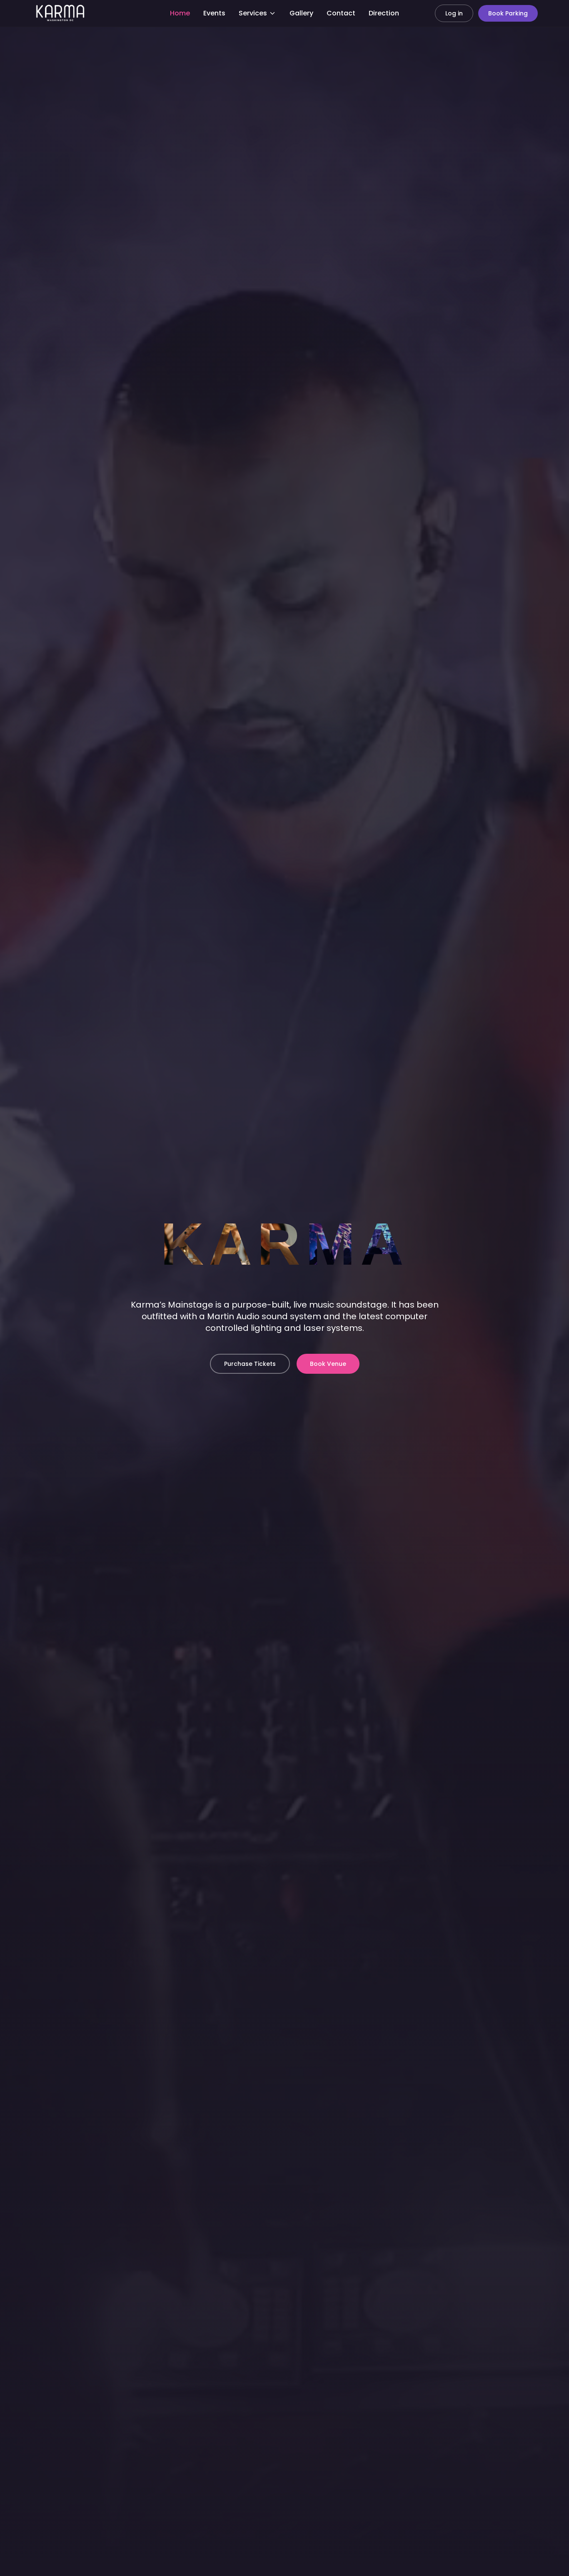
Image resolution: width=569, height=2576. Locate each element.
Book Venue (328, 1364)
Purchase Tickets (250, 1364)
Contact (341, 13)
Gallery (301, 13)
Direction (384, 13)
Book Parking (508, 13)
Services (253, 13)
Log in (454, 13)
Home (180, 13)
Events (214, 13)
